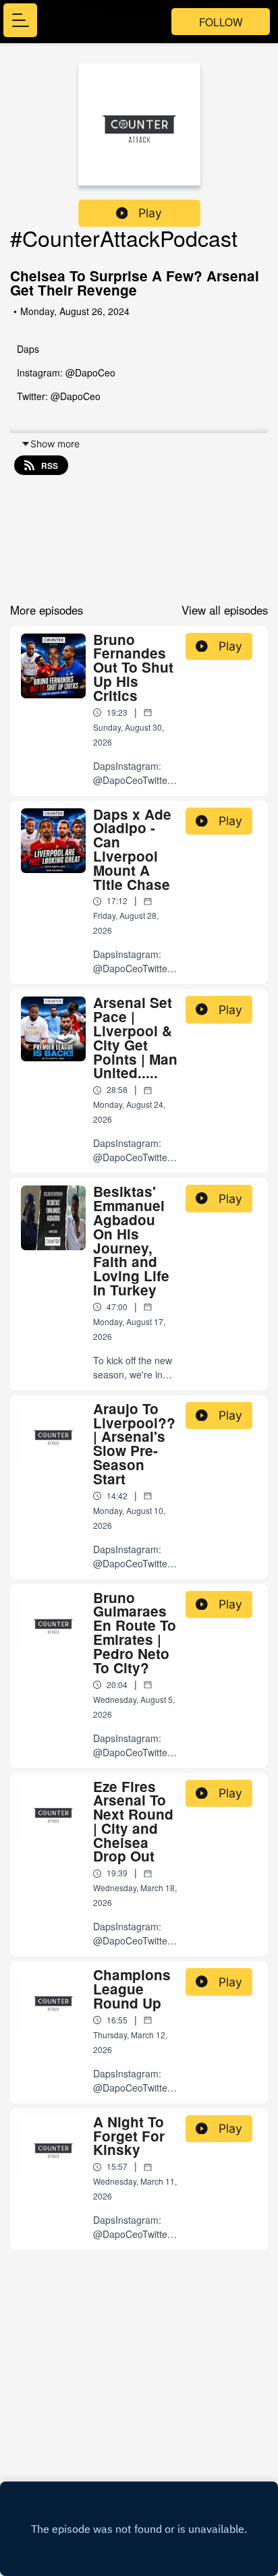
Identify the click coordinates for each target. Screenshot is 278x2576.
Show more (55, 444)
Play (150, 213)
